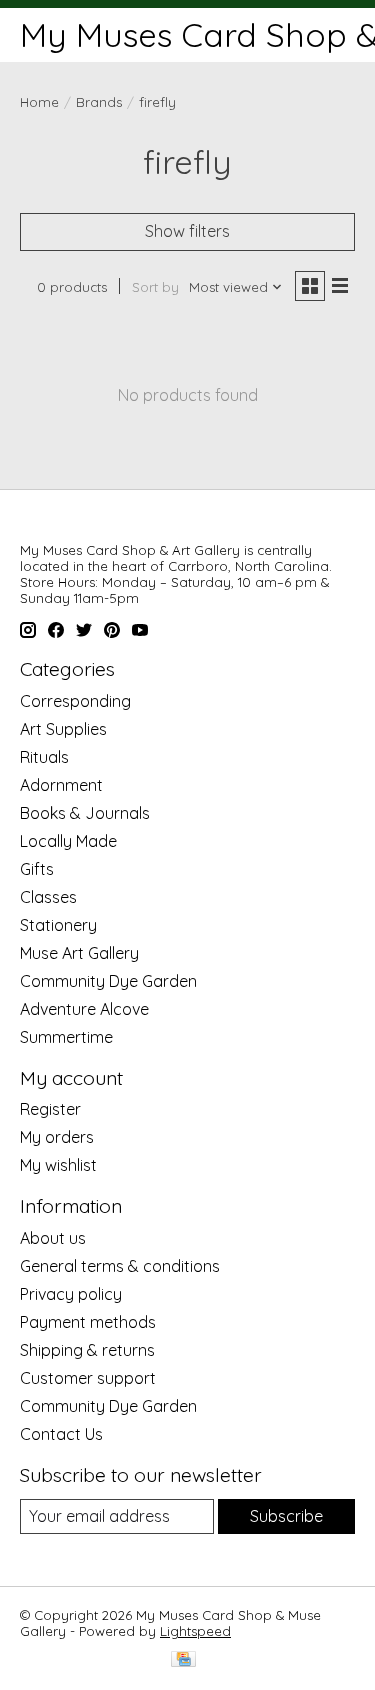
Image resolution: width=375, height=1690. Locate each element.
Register (50, 1109)
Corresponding (75, 701)
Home (39, 102)
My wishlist (58, 1165)
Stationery (58, 925)
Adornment (61, 785)
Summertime (66, 1037)
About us (53, 1238)
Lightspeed (195, 1631)
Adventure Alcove (84, 1009)
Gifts (37, 869)
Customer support (88, 1378)
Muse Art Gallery (79, 953)
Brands (99, 102)
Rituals (44, 757)
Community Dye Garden (108, 981)
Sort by (155, 287)
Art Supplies (63, 729)
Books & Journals (85, 813)
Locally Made (68, 841)
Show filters (187, 231)
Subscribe (286, 1516)
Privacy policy (71, 1294)
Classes (48, 897)
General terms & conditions (120, 1266)
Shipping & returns (87, 1350)
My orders (57, 1137)
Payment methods (88, 1322)
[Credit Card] (183, 1660)
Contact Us (61, 1434)
